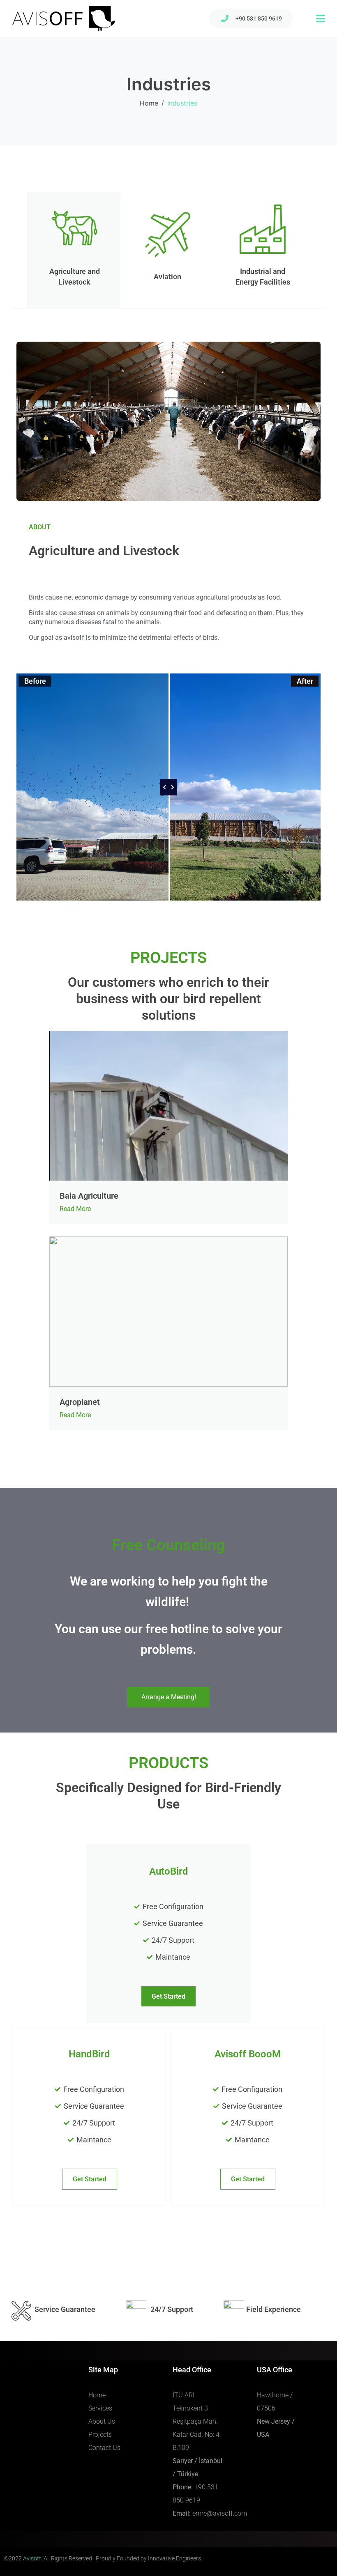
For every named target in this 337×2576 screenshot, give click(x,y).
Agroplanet (80, 1402)
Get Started (90, 2179)
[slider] (168, 787)
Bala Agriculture (89, 1196)
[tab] (74, 250)
